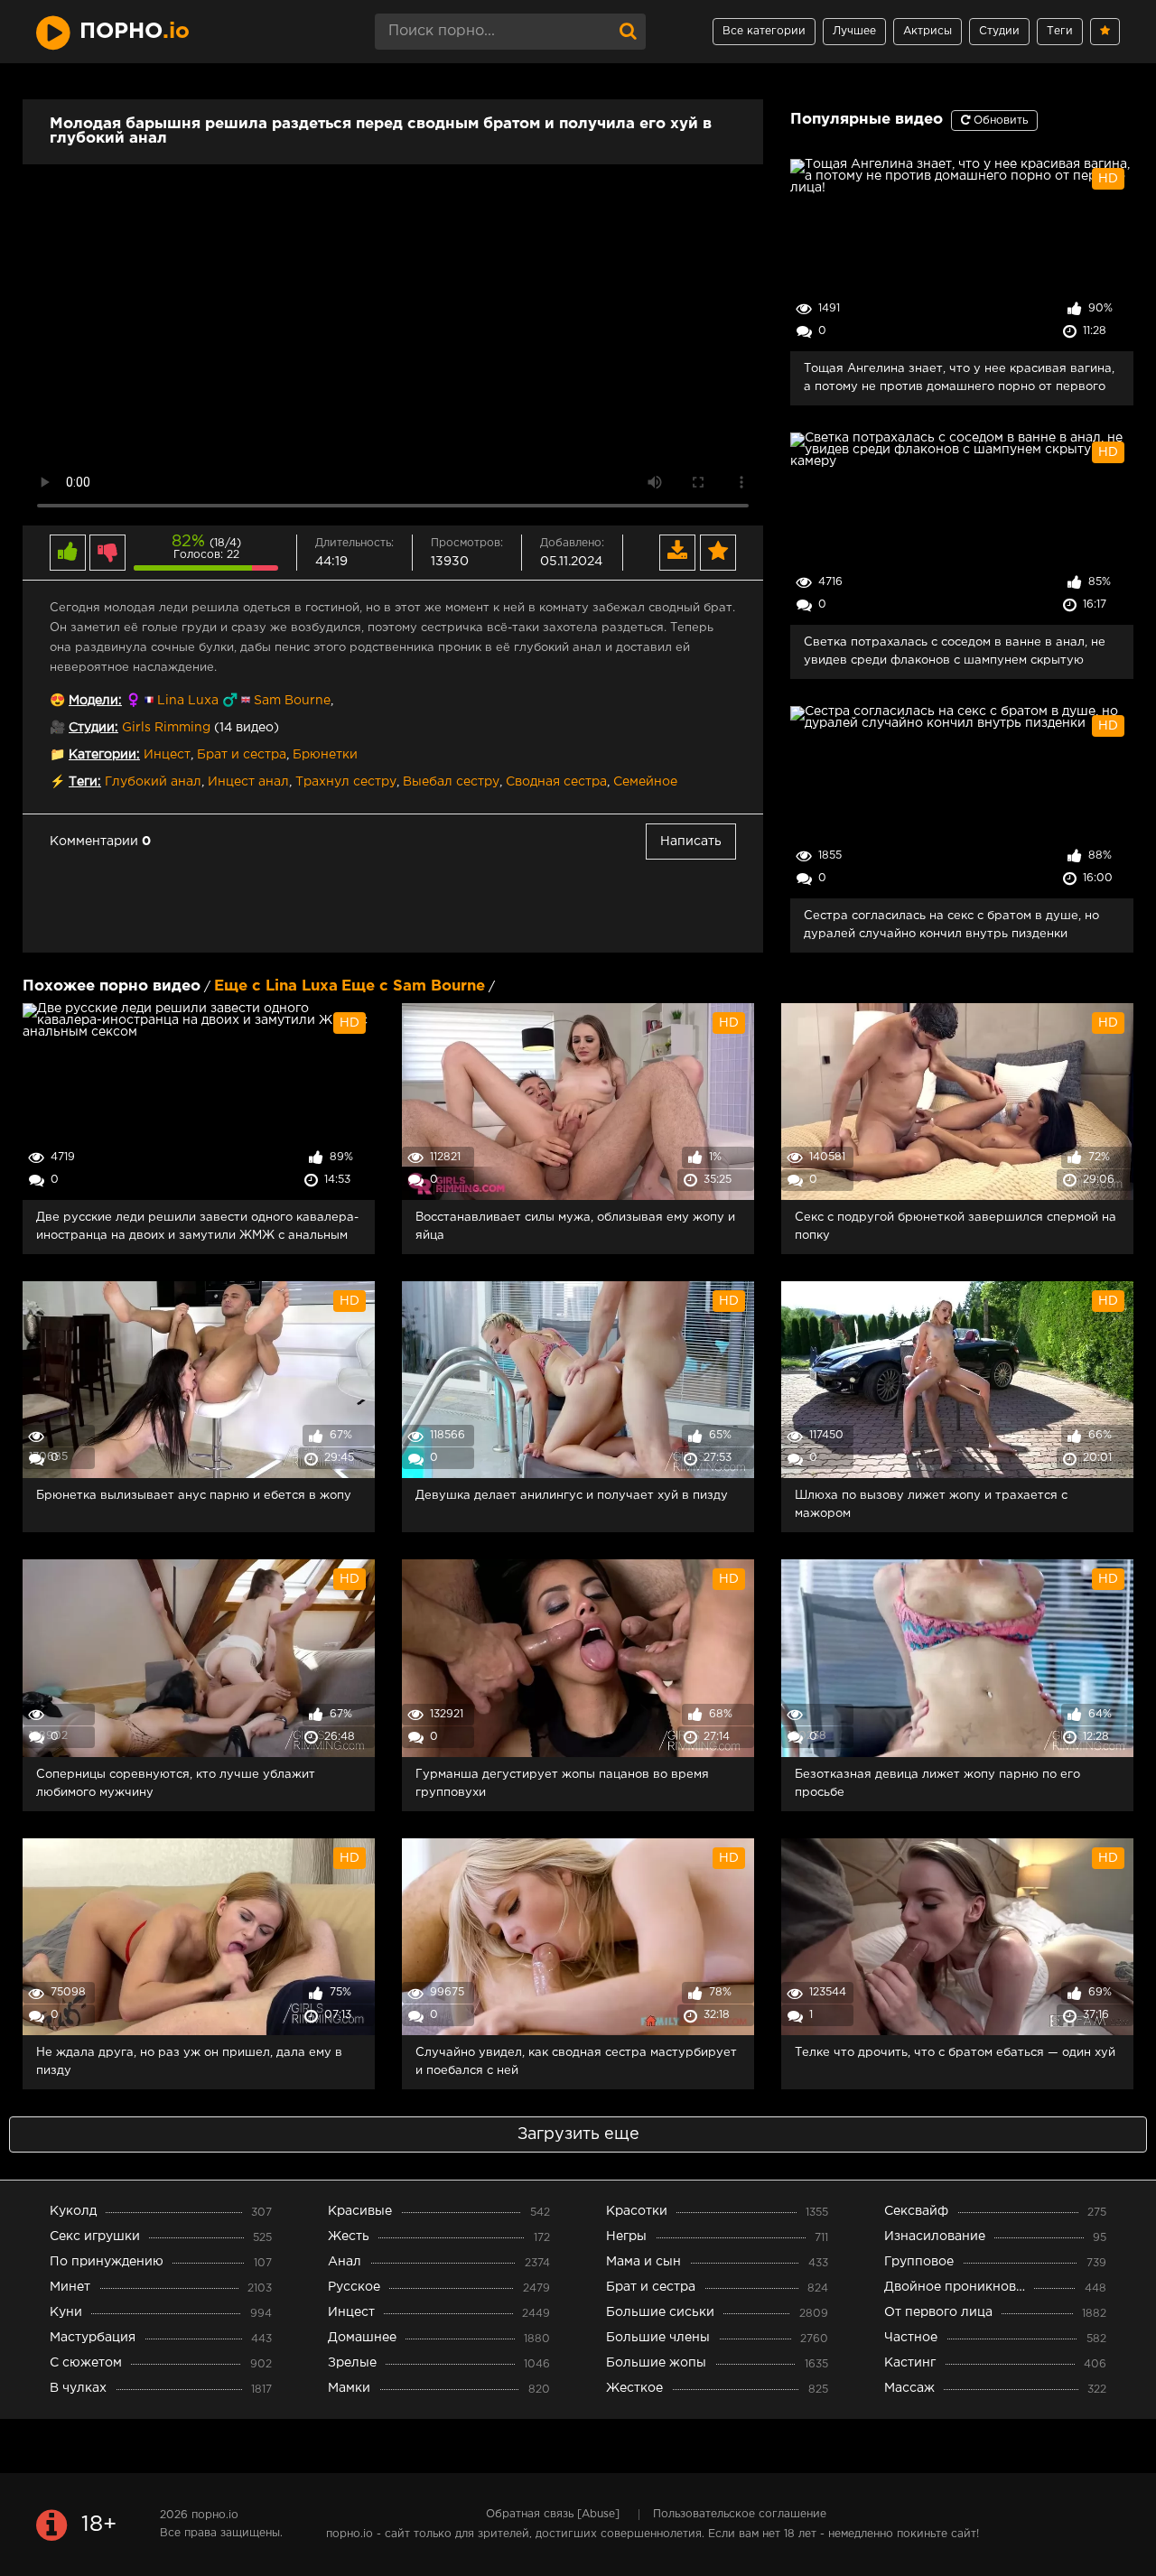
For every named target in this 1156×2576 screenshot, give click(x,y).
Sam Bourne (292, 701)
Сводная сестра (556, 782)
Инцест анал (248, 782)
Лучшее (854, 31)
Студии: (93, 728)
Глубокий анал (153, 782)
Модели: (95, 701)
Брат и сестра (242, 755)
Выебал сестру (451, 782)
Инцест (167, 755)
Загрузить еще (578, 2134)
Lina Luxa (188, 701)
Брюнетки (325, 755)
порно (135, 32)
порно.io (215, 2515)
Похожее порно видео (112, 986)
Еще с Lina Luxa (276, 986)
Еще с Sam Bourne (413, 986)
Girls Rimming (166, 728)
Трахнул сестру (346, 782)
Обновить (999, 121)
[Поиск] (628, 32)
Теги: (85, 782)
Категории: (104, 755)
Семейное (645, 782)
